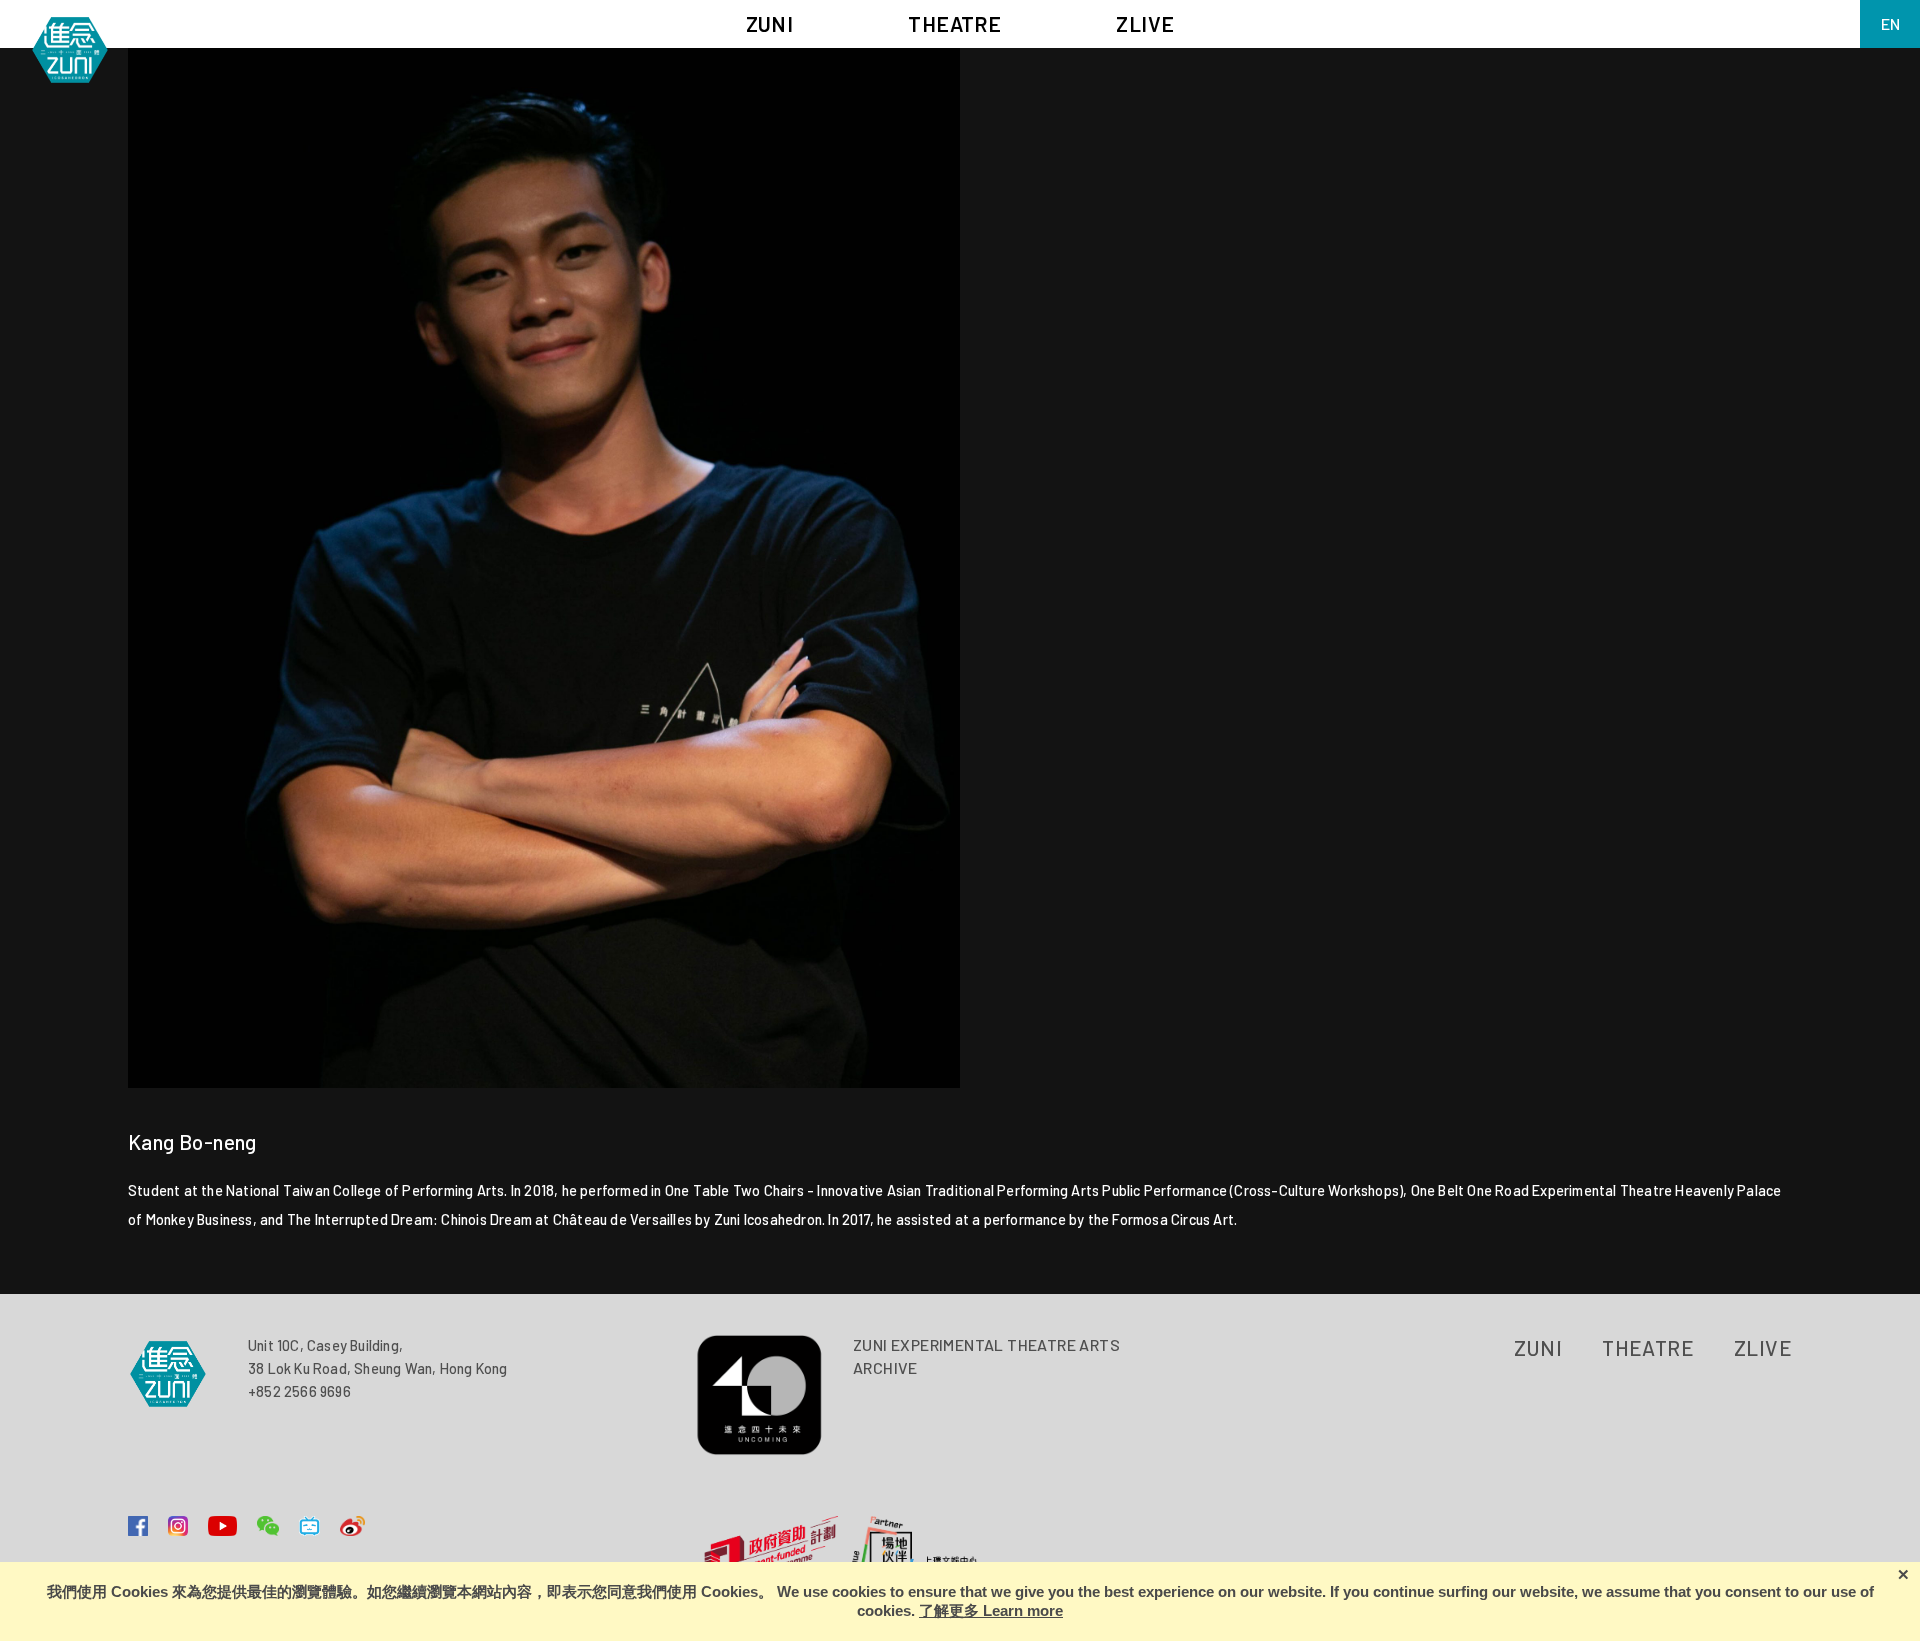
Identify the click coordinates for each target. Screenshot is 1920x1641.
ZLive (1763, 1347)
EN (1890, 23)
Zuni (1538, 1347)
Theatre (1648, 1347)
